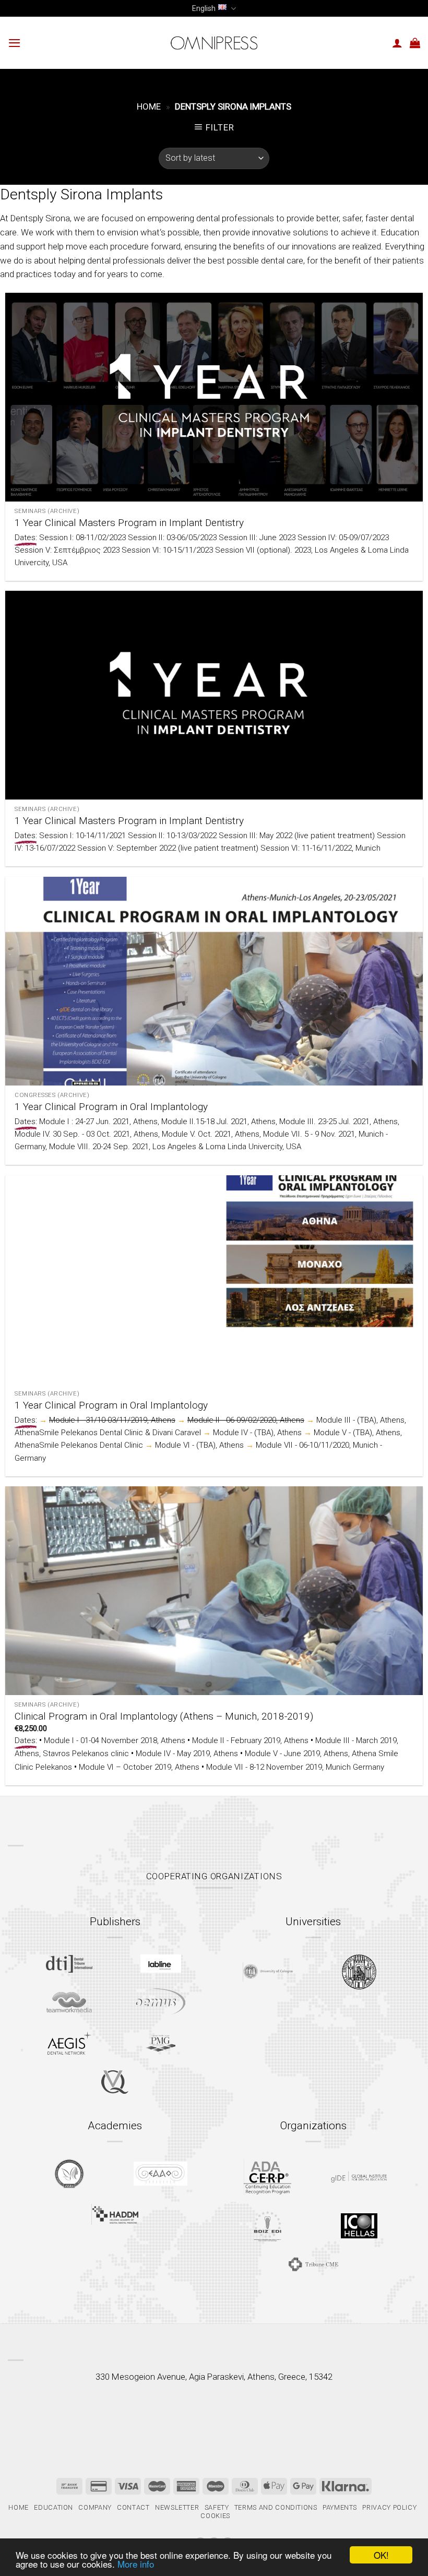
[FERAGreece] (69, 2174)
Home (149, 106)
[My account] (397, 43)
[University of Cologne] (268, 1972)
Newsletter (177, 2507)
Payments (340, 2507)
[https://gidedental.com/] (359, 2177)
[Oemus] (161, 2002)
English (204, 8)
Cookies (215, 2516)
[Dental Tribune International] (69, 1964)
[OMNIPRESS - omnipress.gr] (214, 43)
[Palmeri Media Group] (160, 2043)
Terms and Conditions (276, 2507)
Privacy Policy (389, 2507)
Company (95, 2507)
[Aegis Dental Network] (69, 2043)
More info (136, 2564)
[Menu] (15, 43)
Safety (217, 2507)
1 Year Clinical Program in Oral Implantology (111, 1107)
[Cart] (415, 43)
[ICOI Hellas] (359, 2226)
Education (53, 2507)
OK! (381, 2555)
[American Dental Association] (267, 2177)
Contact (133, 2507)
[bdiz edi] (267, 2226)
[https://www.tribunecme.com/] (313, 2264)
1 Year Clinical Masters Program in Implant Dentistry (129, 523)
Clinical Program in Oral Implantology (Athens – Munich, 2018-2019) (164, 1716)
